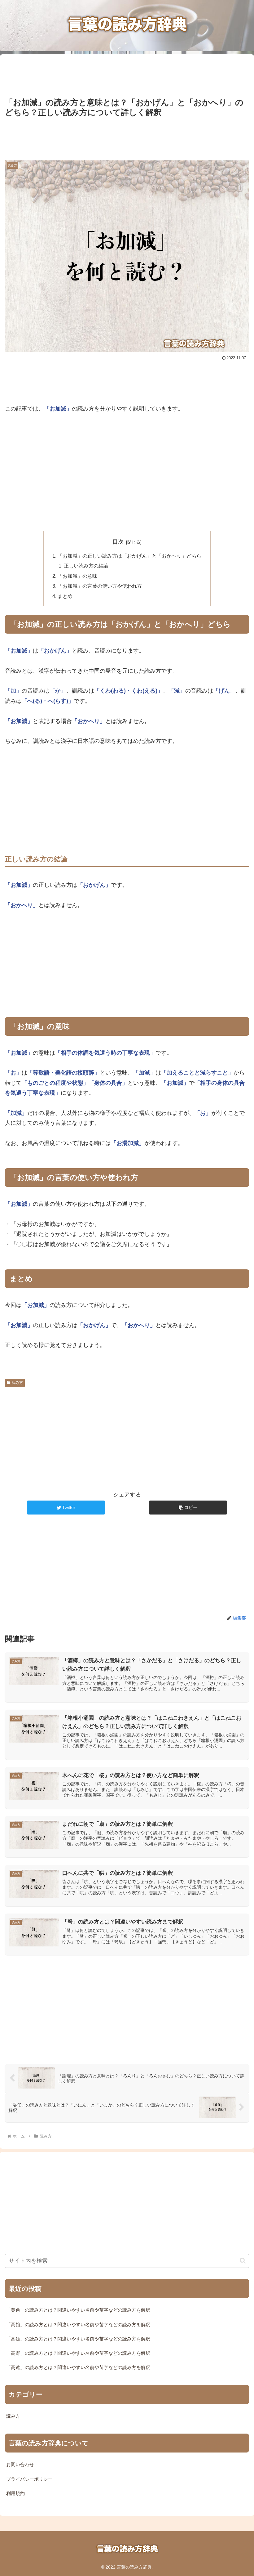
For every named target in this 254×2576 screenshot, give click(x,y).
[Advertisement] (127, 73)
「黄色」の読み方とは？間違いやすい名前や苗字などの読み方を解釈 (78, 2310)
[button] (188, 1508)
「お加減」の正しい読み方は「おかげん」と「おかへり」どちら (129, 556)
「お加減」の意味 (77, 576)
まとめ (65, 596)
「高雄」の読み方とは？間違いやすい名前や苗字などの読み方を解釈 (78, 2339)
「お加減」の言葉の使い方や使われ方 (100, 586)
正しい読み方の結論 (86, 566)
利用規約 (15, 2493)
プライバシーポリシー (29, 2479)
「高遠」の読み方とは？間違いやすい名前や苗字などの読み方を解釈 (78, 2367)
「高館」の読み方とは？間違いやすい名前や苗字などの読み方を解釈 (78, 2325)
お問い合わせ (20, 2465)
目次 (118, 542)
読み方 (17, 1383)
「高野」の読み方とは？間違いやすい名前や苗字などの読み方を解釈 (78, 2353)
